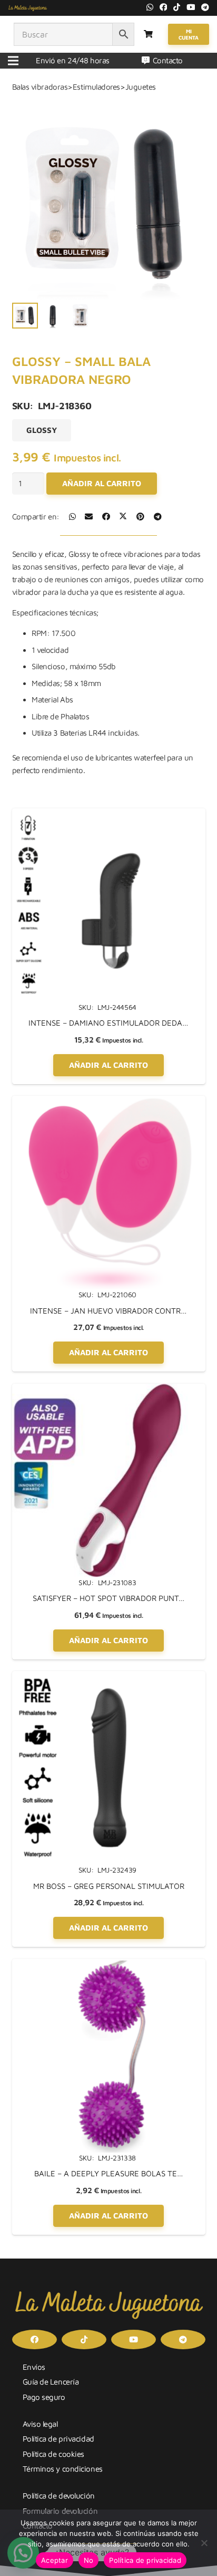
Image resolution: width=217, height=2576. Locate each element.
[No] (204, 2543)
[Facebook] (164, 7)
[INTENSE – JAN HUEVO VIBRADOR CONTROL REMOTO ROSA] (109, 1102)
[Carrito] (148, 34)
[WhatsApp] (150, 7)
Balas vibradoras (40, 87)
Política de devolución (59, 2496)
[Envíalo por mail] (89, 517)
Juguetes (141, 87)
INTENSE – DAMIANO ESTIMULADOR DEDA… (108, 1023)
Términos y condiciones (63, 2469)
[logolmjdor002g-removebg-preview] (28, 8)
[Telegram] (205, 7)
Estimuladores (96, 87)
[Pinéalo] (140, 517)
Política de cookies (53, 2454)
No (89, 2560)
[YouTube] (191, 7)
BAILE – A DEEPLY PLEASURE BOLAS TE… (109, 2173)
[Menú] (13, 61)
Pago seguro (44, 2397)
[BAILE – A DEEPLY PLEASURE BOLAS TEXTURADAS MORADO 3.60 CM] (109, 1965)
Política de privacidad (58, 2439)
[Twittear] (123, 517)
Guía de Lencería (51, 2382)
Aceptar (55, 2560)
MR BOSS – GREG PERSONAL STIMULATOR (109, 1886)
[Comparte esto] (72, 517)
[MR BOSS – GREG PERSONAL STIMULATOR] (109, 1677)
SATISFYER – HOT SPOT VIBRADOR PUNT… (109, 1598)
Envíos (34, 2367)
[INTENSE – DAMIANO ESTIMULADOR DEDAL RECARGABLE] (109, 814)
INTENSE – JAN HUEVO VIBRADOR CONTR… (108, 1311)
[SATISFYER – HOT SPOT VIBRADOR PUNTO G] (109, 1390)
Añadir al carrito (102, 483)
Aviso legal (40, 2424)
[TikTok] (177, 7)
